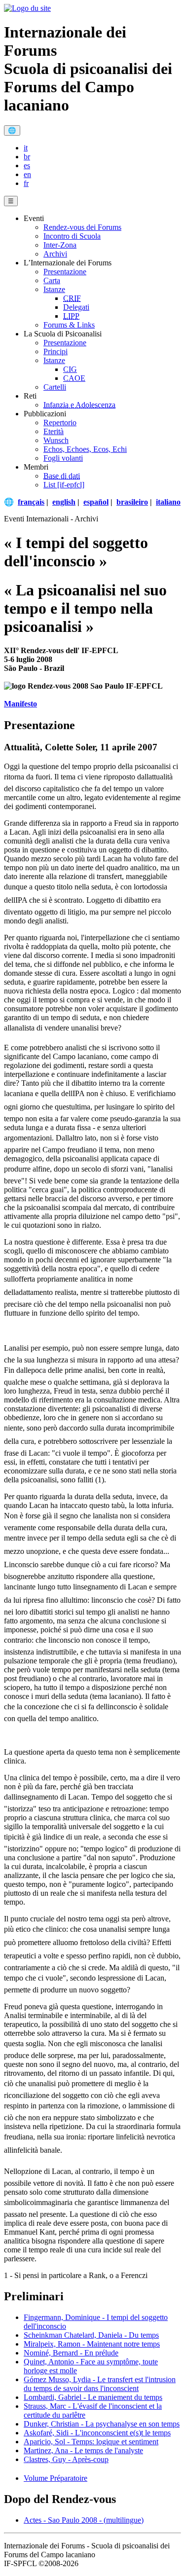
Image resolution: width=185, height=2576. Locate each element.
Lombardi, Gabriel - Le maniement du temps (93, 2397)
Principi (55, 351)
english (64, 502)
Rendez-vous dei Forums (82, 227)
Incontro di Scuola (72, 236)
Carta (52, 280)
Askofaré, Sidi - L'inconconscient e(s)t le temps (97, 2433)
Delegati (76, 307)
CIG (70, 369)
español (96, 502)
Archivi (55, 254)
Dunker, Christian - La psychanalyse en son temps (102, 2424)
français (31, 502)
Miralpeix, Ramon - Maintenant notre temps (92, 2344)
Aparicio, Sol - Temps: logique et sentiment (91, 2442)
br (27, 157)
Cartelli (55, 387)
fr (26, 183)
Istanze (54, 289)
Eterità (54, 431)
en (27, 174)
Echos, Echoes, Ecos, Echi (85, 449)
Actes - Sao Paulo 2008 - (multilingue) (84, 2520)
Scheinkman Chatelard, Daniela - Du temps (91, 2335)
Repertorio (60, 423)
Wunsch (56, 440)
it (26, 148)
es (27, 166)
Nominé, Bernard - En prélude (71, 2353)
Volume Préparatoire (55, 2478)
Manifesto (20, 704)
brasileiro (132, 502)
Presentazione (65, 272)
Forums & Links (69, 325)
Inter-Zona (60, 245)
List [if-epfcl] (64, 485)
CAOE (74, 378)
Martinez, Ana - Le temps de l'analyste (83, 2450)
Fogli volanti (63, 458)
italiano (168, 502)
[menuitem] (102, 148)
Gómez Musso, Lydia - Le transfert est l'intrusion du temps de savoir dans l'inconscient (100, 2384)
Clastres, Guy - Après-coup (66, 2459)
